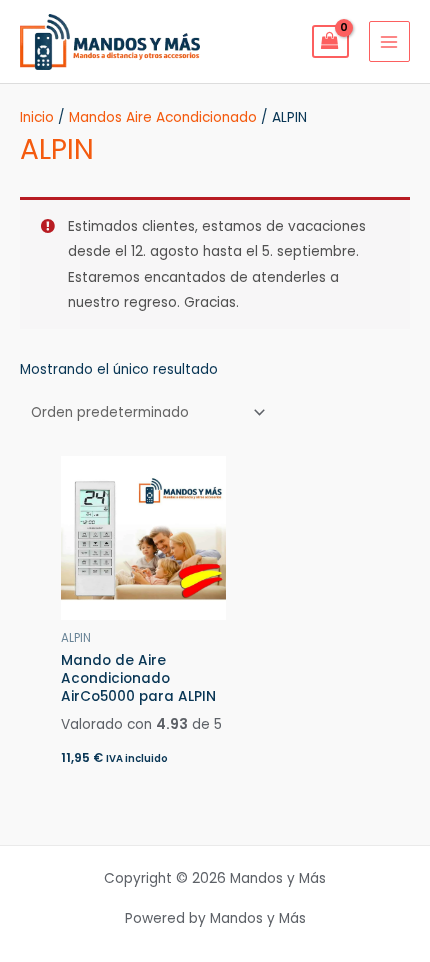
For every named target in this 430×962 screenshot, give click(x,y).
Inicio (37, 117)
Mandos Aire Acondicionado (163, 117)
